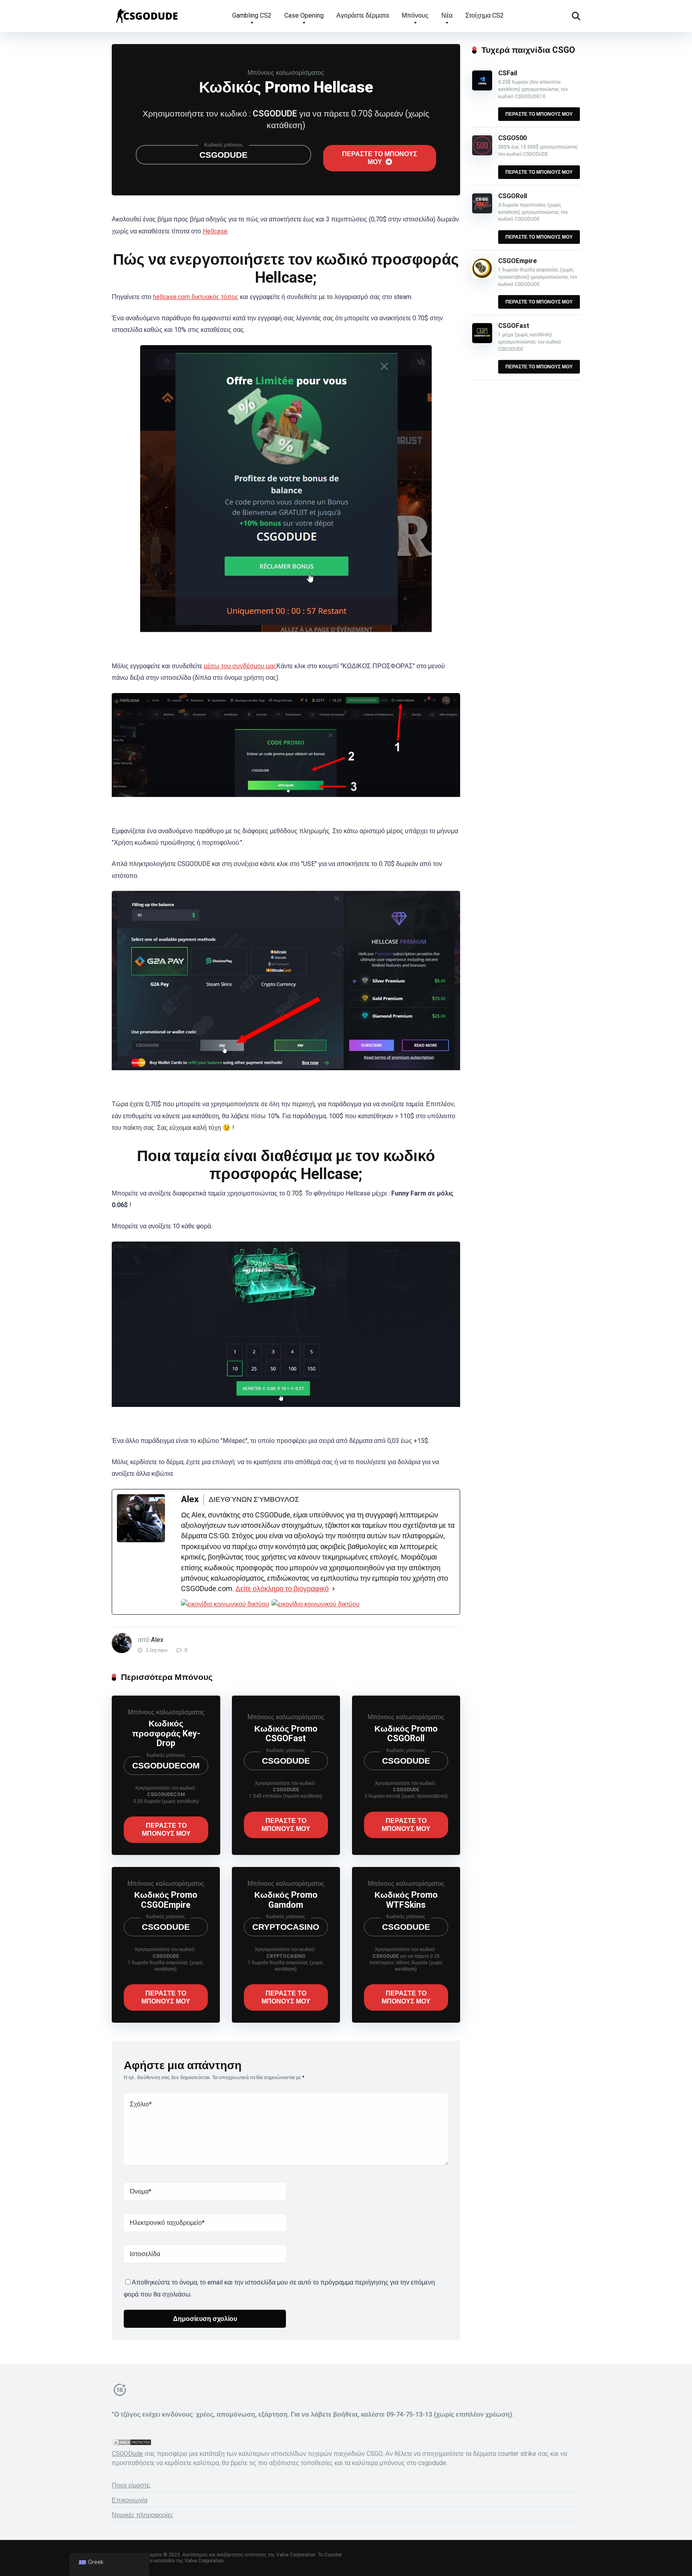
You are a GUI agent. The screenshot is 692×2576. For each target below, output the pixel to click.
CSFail (508, 73)
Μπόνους (415, 15)
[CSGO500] (482, 153)
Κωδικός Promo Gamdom (286, 1900)
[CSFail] (482, 88)
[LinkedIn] (316, 1604)
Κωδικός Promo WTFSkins (406, 1900)
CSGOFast (514, 326)
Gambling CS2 (252, 15)
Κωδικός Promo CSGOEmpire (166, 1900)
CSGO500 (512, 138)
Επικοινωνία (130, 2500)
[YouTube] (225, 1604)
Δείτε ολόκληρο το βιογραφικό (282, 1588)
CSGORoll (513, 196)
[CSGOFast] (482, 341)
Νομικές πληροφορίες (143, 2515)
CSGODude (127, 2454)
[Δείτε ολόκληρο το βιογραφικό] (334, 1589)
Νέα (447, 15)
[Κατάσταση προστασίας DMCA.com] (132, 2444)
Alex (157, 1640)
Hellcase (215, 231)
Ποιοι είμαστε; (131, 2485)
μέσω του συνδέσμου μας (240, 666)
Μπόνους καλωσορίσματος (286, 73)
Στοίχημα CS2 (485, 15)
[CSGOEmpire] (482, 276)
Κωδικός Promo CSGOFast (286, 1734)
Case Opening (304, 15)
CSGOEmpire (518, 261)
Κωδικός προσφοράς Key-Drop (166, 1733)
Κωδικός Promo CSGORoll (406, 1734)
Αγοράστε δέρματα (363, 15)
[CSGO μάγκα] (146, 13)
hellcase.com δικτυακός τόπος (196, 297)
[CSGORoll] (482, 211)
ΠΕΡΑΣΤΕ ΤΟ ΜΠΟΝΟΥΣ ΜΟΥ (380, 158)
